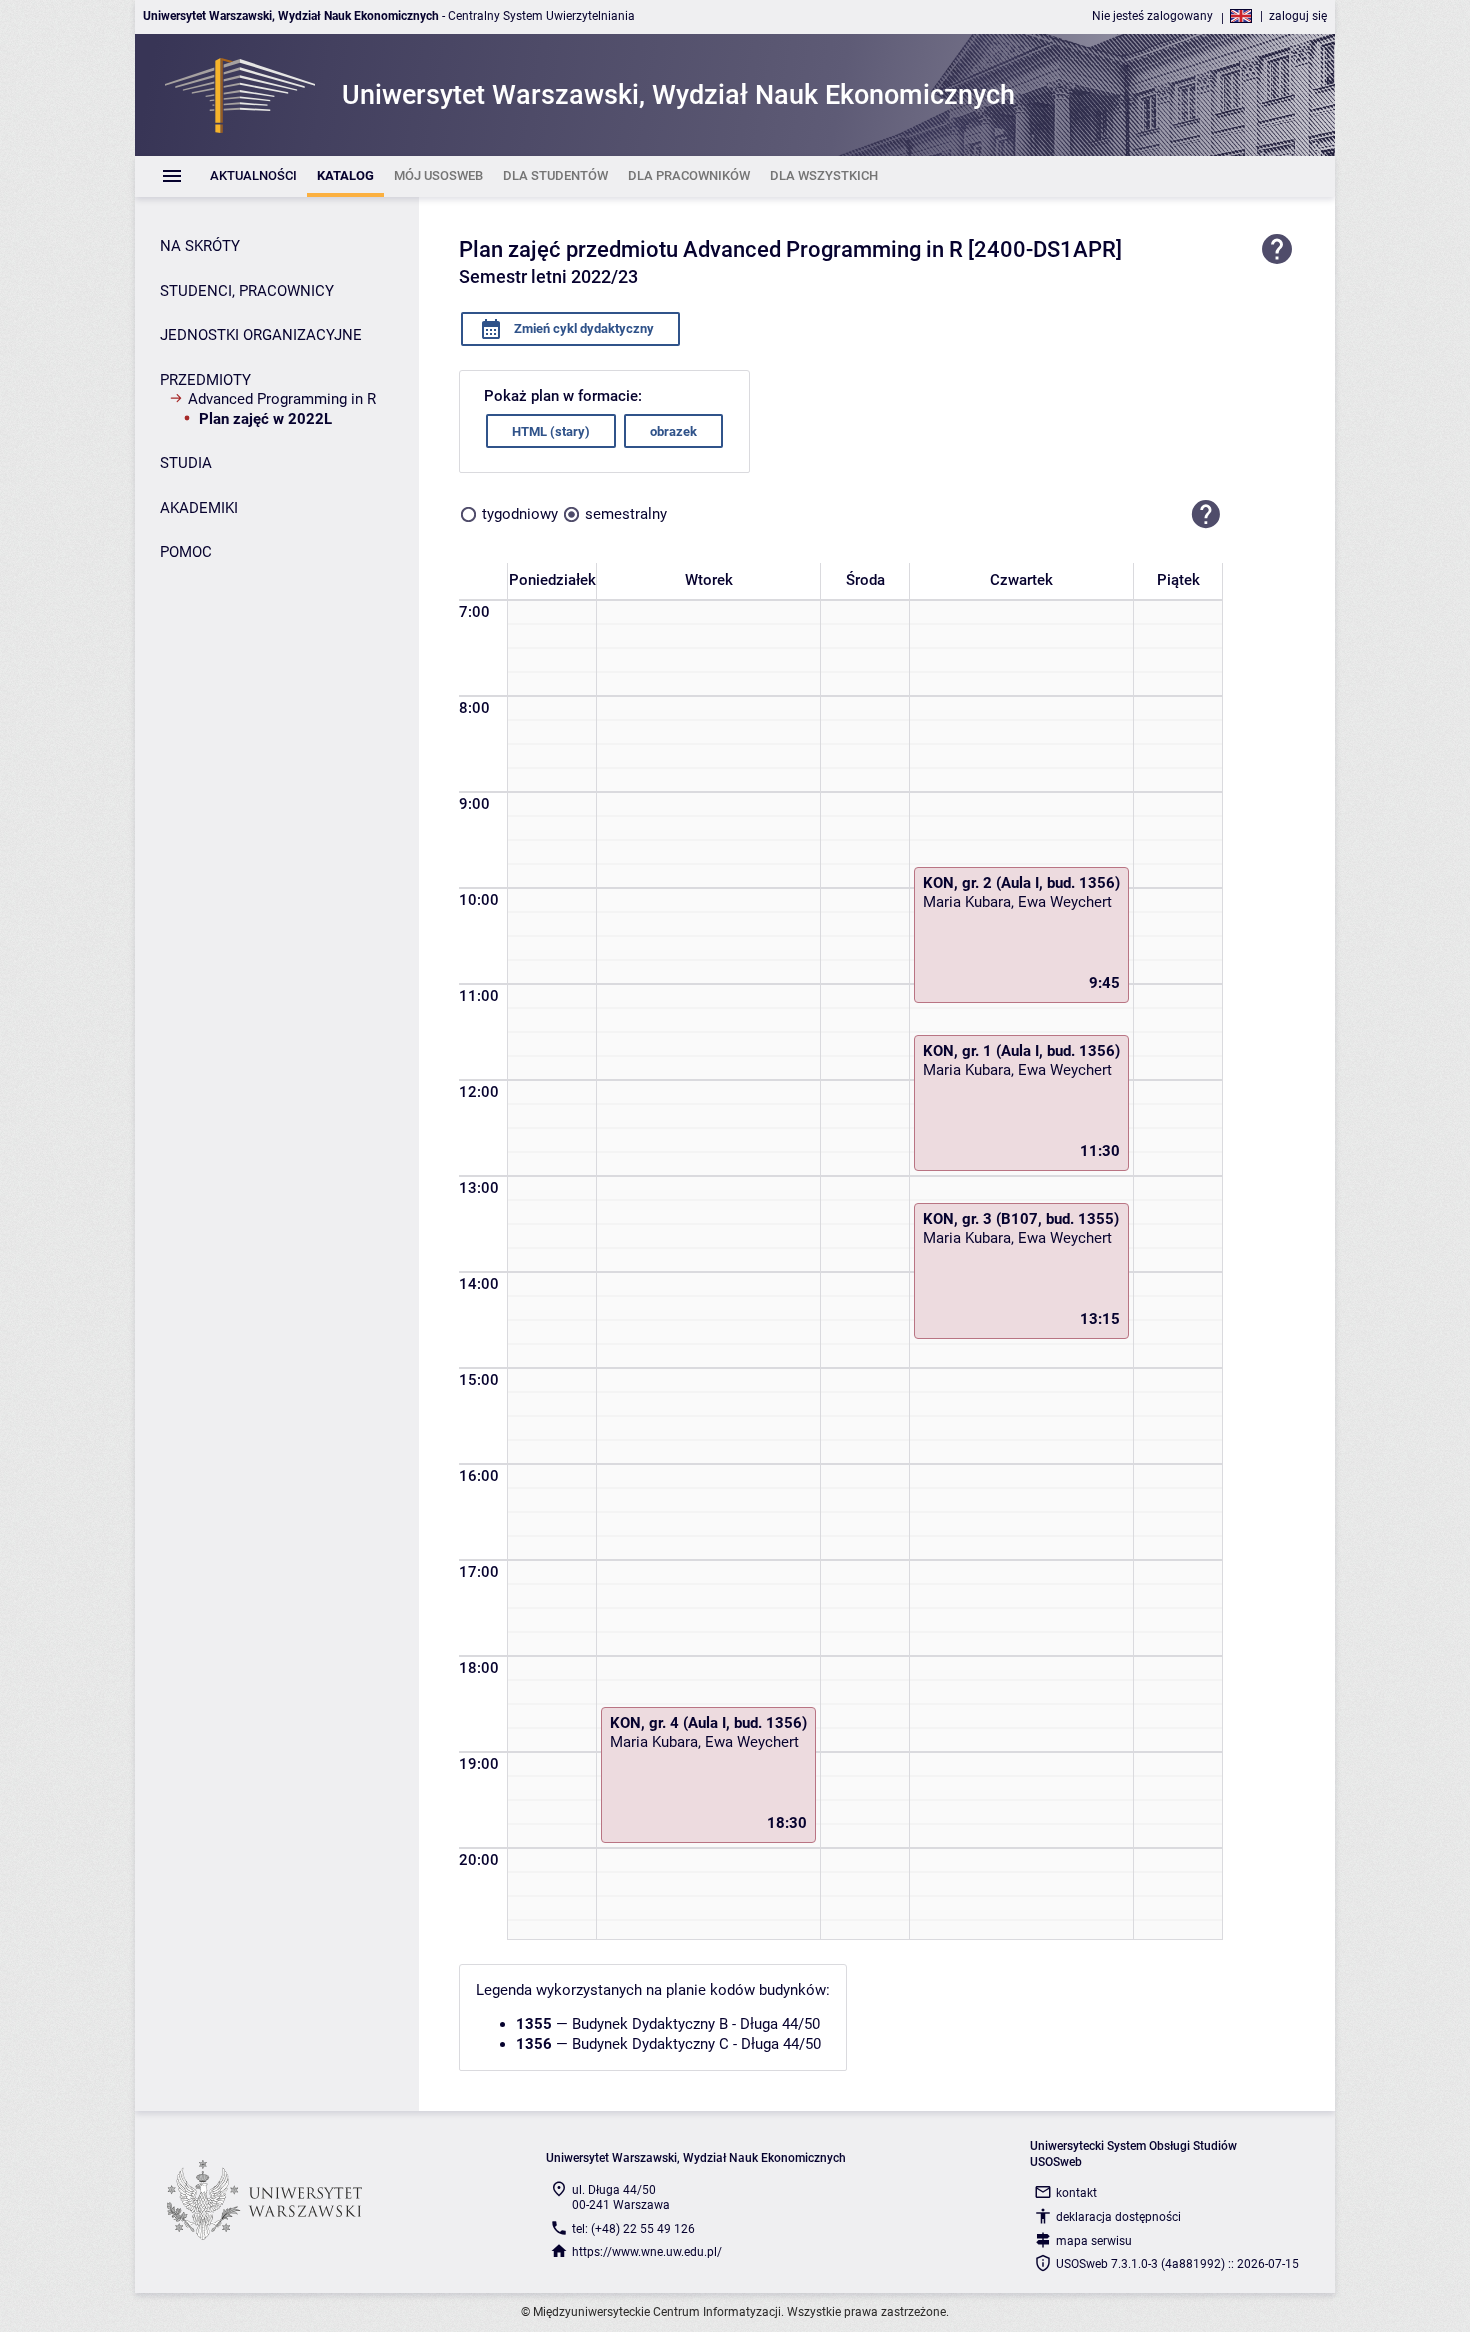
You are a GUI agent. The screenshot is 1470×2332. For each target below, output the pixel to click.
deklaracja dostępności (1118, 2217)
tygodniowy (520, 514)
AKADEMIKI (199, 508)
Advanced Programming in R (282, 399)
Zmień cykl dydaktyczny (582, 328)
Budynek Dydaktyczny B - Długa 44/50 (696, 2024)
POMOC (186, 552)
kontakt (1076, 2193)
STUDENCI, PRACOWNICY (247, 291)
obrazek (673, 431)
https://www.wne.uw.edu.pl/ (647, 2252)
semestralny (626, 514)
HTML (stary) (551, 431)
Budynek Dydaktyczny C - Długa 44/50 (696, 2044)
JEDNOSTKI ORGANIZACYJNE (261, 335)
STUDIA (186, 463)
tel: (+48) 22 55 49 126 (633, 2229)
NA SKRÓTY (200, 246)
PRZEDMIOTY (205, 380)
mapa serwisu (1094, 2241)
